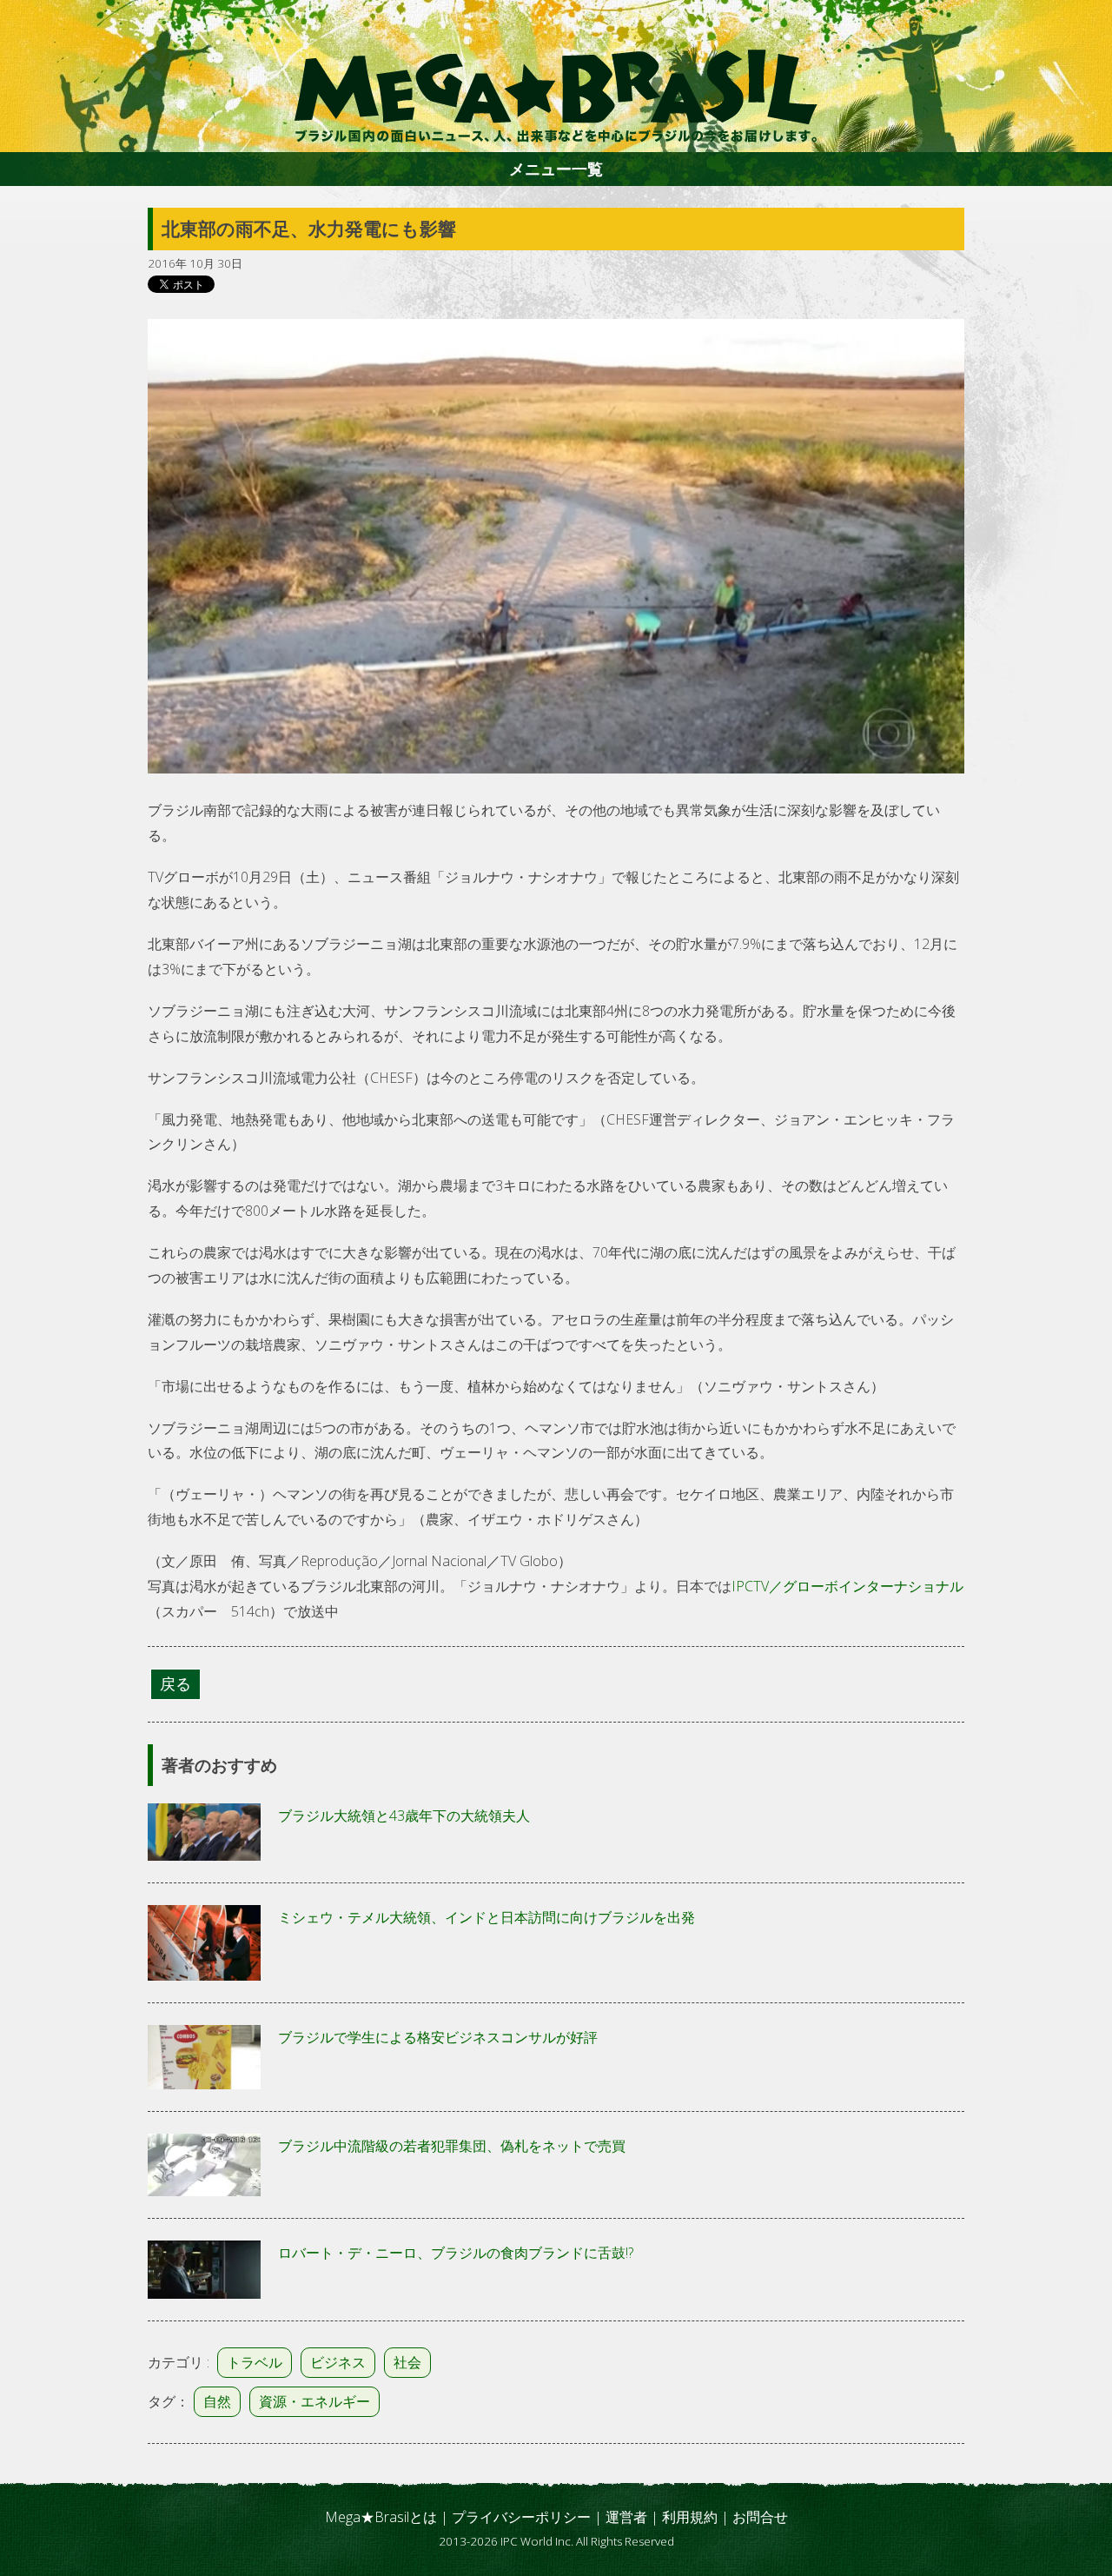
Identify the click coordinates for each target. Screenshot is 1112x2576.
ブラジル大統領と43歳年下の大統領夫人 (404, 1816)
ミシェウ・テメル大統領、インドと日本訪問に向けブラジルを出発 (486, 1917)
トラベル (255, 2362)
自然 (217, 2401)
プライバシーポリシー (521, 2517)
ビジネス (338, 2362)
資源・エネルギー (314, 2401)
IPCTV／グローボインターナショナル (847, 1586)
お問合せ (760, 2517)
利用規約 (690, 2517)
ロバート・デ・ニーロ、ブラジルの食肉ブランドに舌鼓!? (456, 2253)
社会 (407, 2362)
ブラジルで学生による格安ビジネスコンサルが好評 (438, 2037)
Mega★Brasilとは (381, 2517)
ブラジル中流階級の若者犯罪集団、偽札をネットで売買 (452, 2146)
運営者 (626, 2517)
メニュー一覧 (556, 169)
